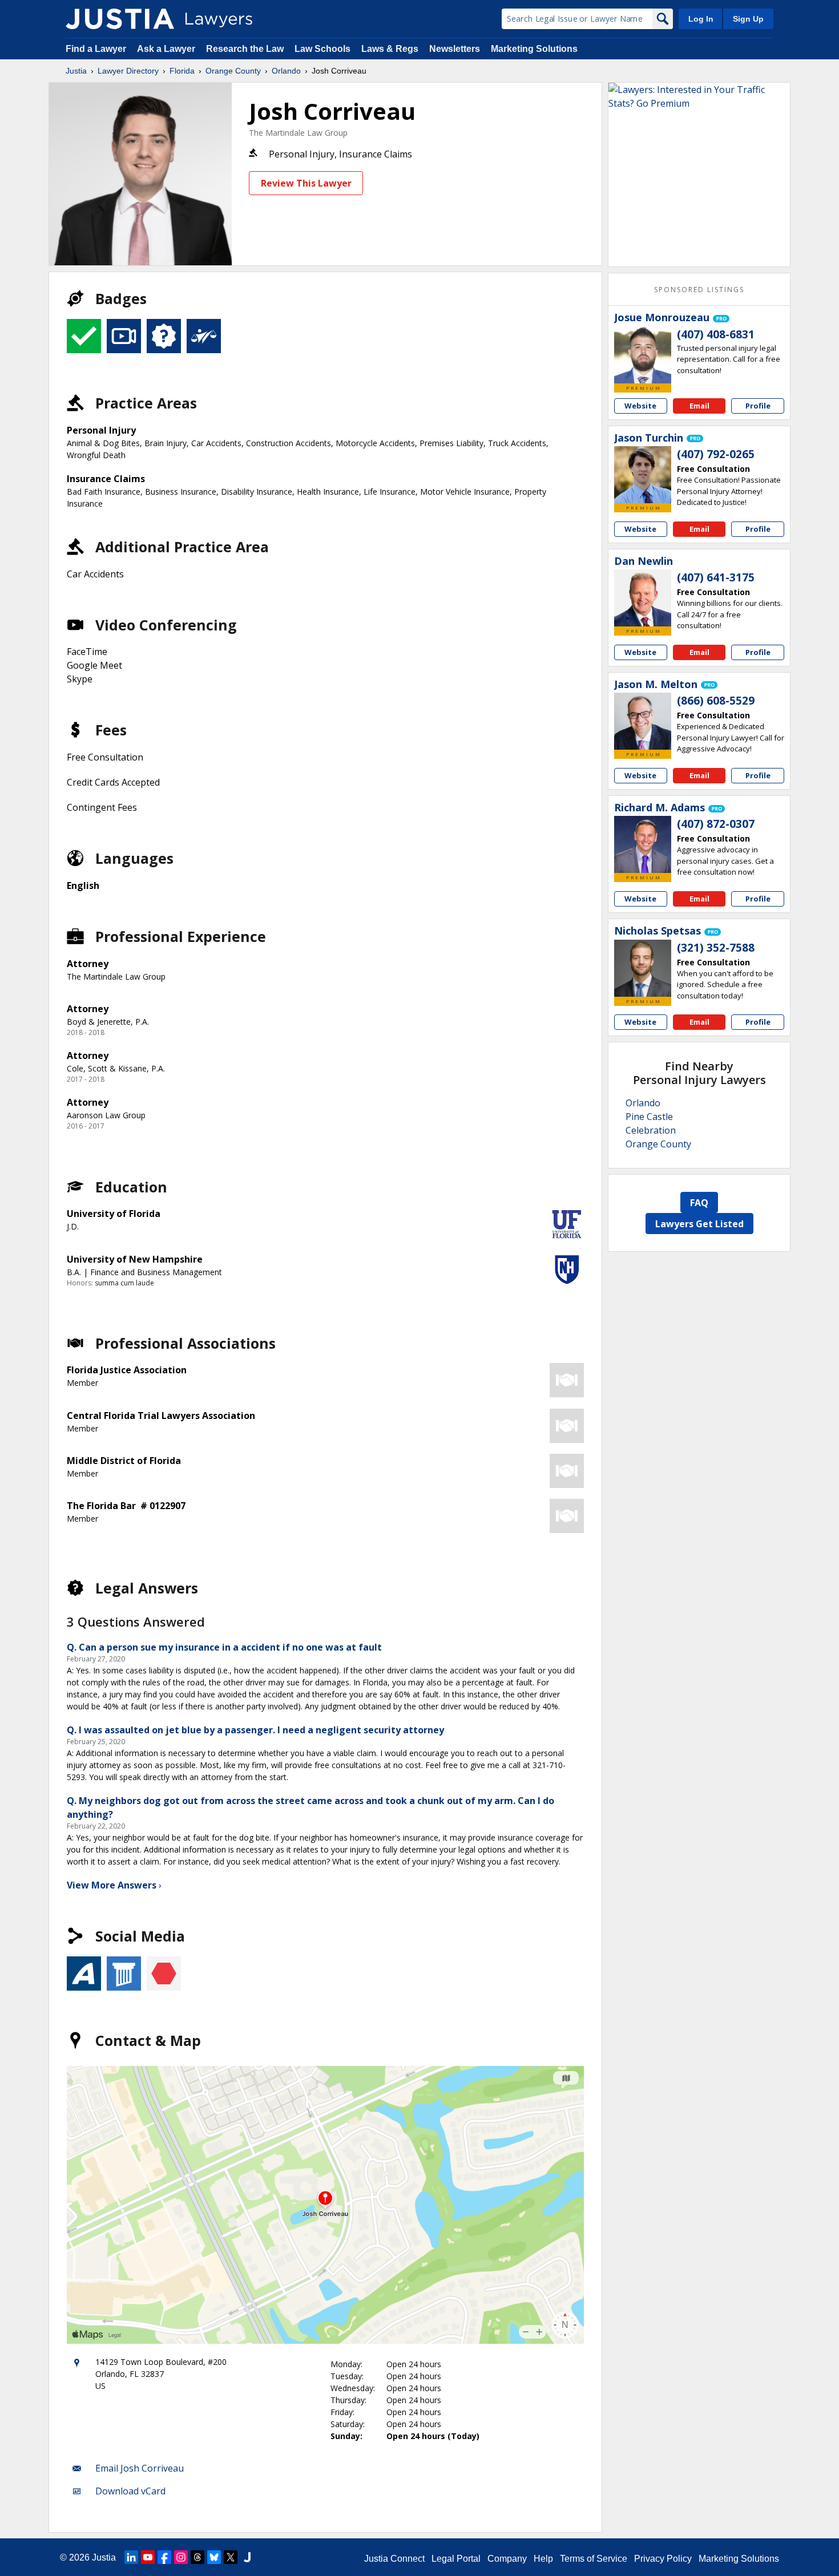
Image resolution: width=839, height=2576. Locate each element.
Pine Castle (649, 1117)
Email (699, 406)
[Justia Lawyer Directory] (120, 19)
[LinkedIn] (131, 2557)
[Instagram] (181, 2557)
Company (507, 2559)
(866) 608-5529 (716, 701)
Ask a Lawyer (167, 49)
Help (543, 2559)
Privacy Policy (663, 2559)
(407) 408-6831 (716, 334)
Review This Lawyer (306, 183)
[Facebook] (164, 2557)
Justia (76, 71)
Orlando (286, 71)
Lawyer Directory (128, 71)
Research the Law (245, 49)
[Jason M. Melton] (643, 721)
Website (640, 406)
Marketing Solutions (534, 49)
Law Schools (322, 49)
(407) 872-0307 (716, 824)
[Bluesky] (214, 2557)
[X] (231, 2557)
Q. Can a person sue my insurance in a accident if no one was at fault (224, 1647)
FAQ (699, 1203)
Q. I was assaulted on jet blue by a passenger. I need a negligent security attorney (255, 1730)
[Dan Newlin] (643, 598)
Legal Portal (456, 2559)
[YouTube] (148, 2557)
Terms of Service (594, 2559)
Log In (701, 19)
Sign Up (748, 19)
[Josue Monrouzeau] (643, 355)
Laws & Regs (390, 49)
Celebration (651, 1130)
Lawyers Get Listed (699, 1224)
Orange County (233, 71)
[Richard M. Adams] (643, 844)
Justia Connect (394, 2559)
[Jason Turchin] (643, 475)
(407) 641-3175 (716, 577)
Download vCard (130, 2491)
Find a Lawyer (96, 49)
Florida (182, 71)
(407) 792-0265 (716, 454)
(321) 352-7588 (716, 948)
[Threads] (197, 2557)
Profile (758, 406)
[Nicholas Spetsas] (643, 968)
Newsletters (455, 49)
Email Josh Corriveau (140, 2468)
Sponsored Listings (699, 290)
